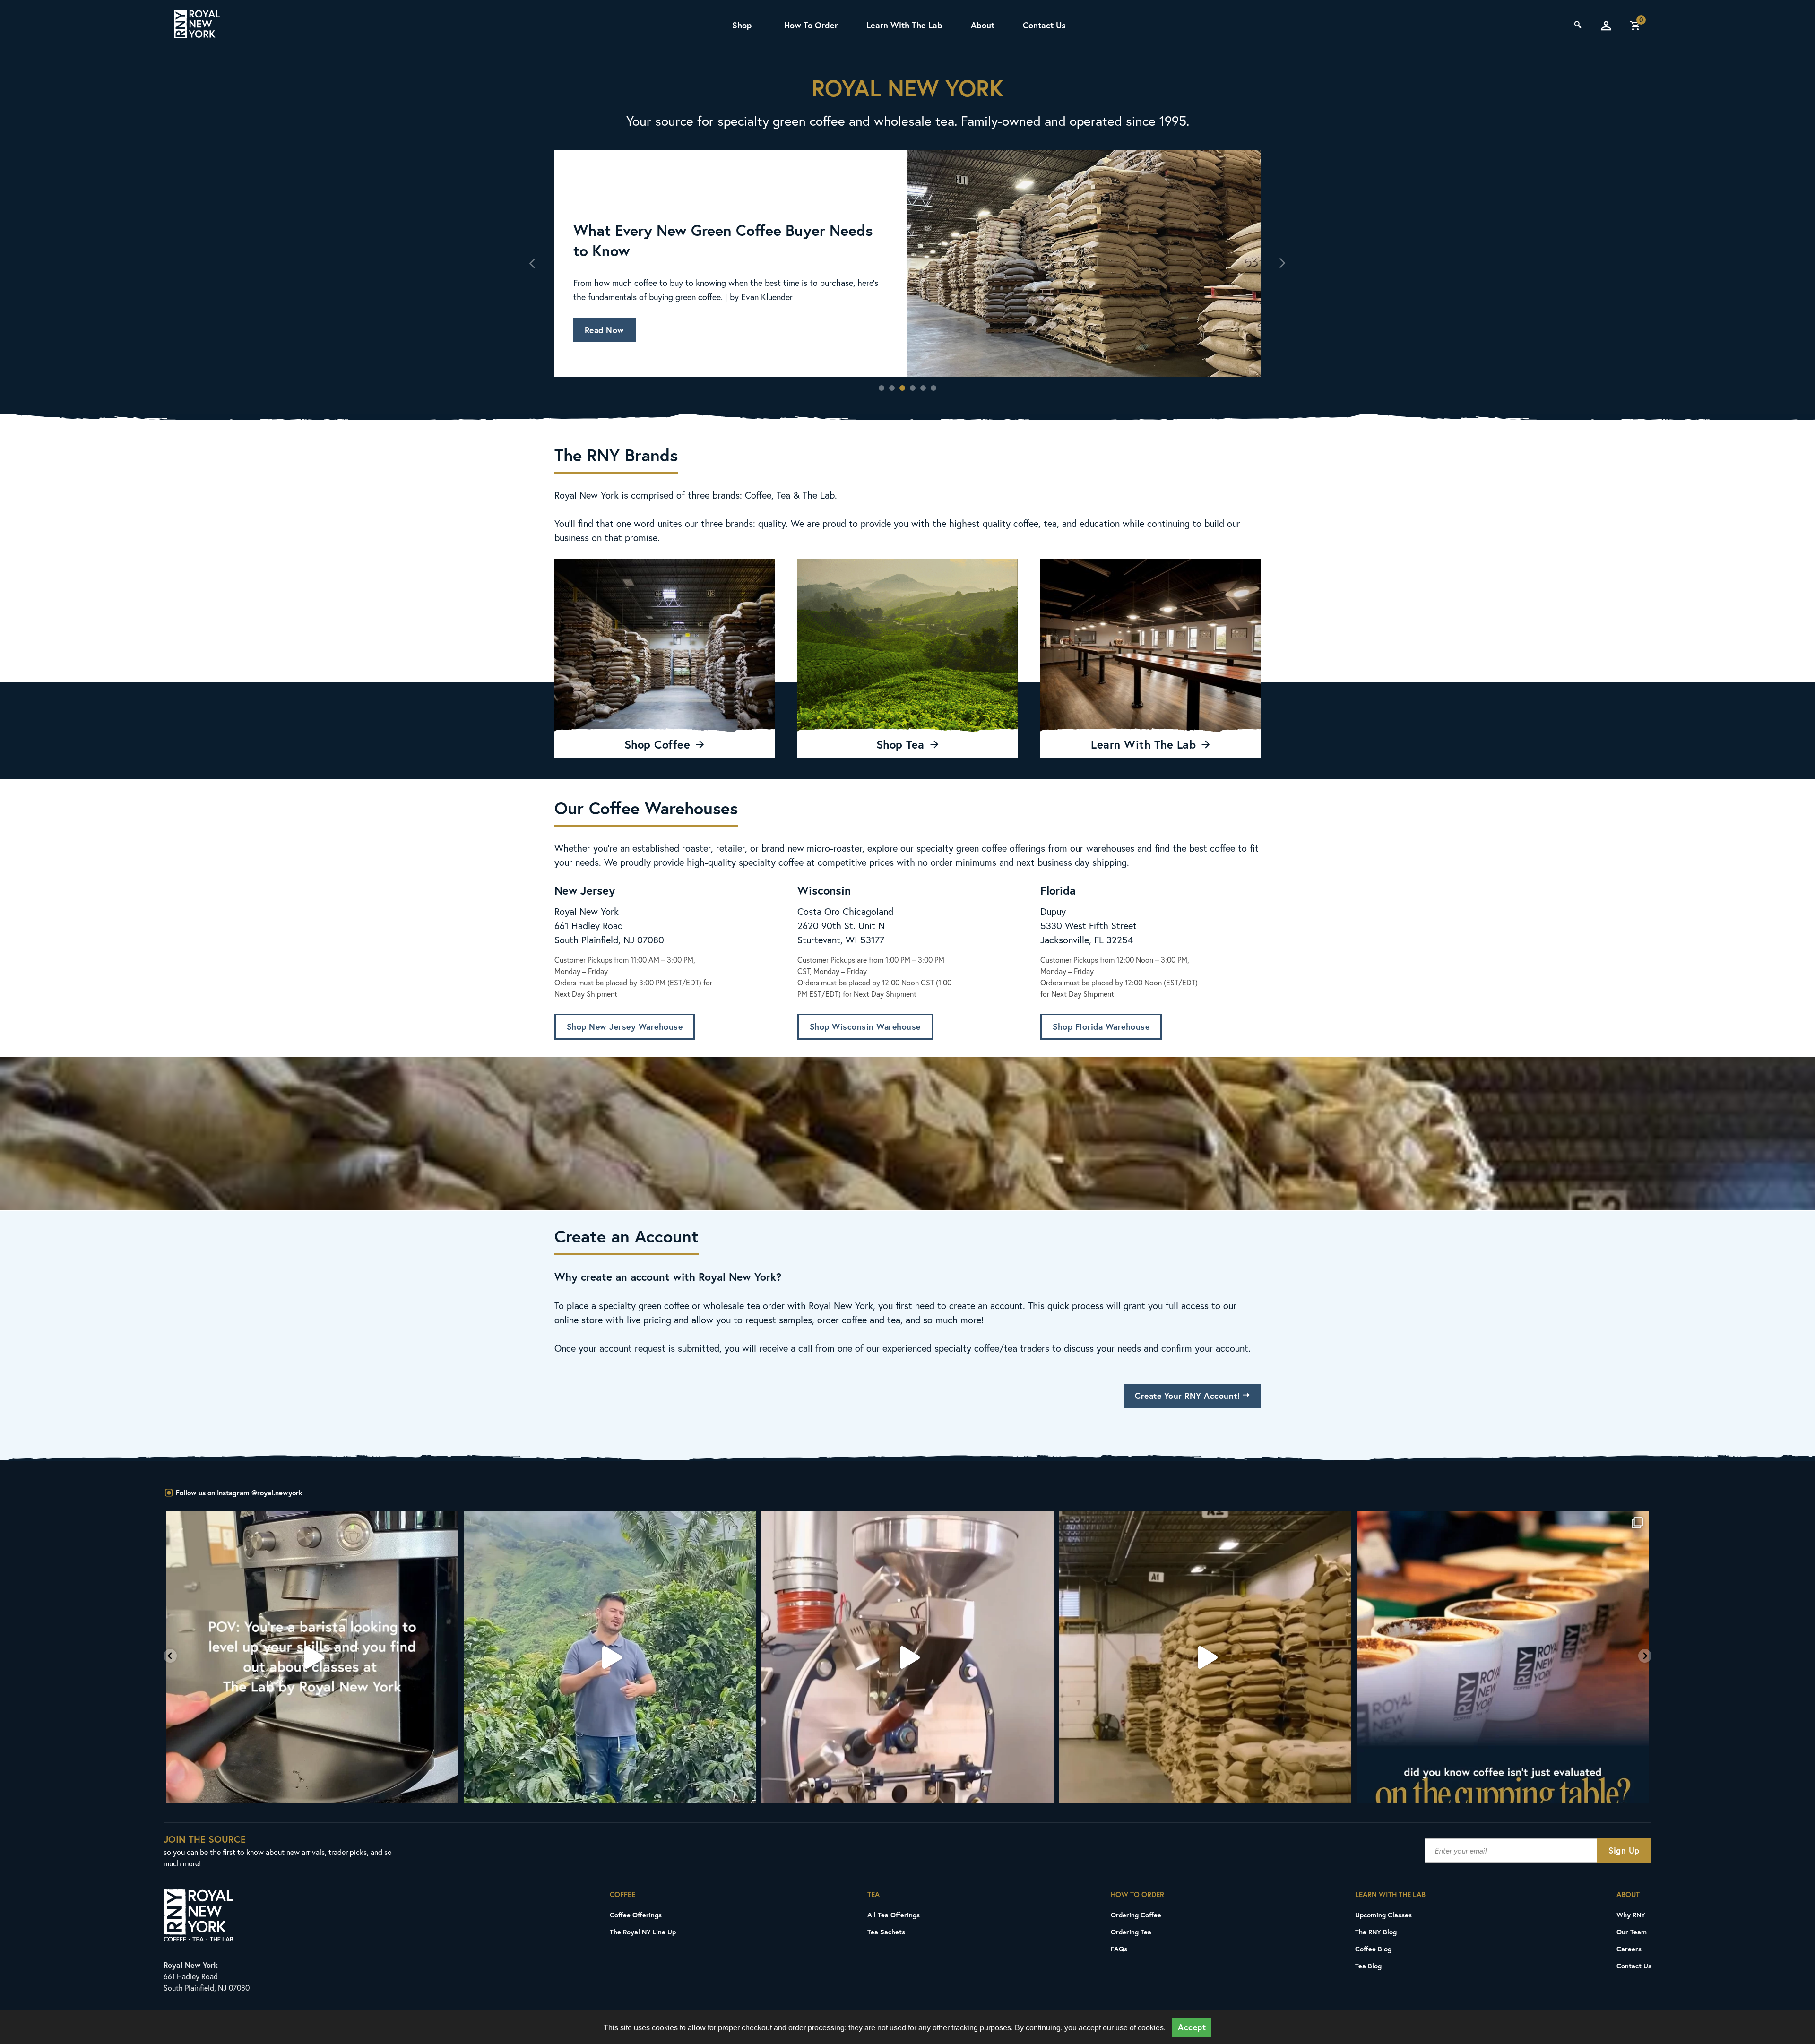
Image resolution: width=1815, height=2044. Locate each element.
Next (1282, 263)
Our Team (1632, 1932)
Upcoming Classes (1383, 1915)
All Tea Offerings (894, 1915)
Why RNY (1631, 1915)
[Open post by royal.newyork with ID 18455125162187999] (610, 1657)
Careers (1629, 1949)
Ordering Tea (1131, 1932)
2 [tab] (892, 388)
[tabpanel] (908, 263)
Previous (533, 263)
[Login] (1606, 26)
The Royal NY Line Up (643, 1932)
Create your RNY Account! (1189, 1396)
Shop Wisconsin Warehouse (865, 1027)
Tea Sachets (886, 1932)
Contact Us (1044, 25)
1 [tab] (882, 388)
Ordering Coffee (1136, 1915)
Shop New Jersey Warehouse (625, 1027)
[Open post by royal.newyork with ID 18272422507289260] (907, 1657)
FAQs (1119, 1949)
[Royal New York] (197, 26)
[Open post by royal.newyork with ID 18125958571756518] (1205, 1657)
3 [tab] (902, 388)
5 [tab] (923, 388)
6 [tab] (933, 388)
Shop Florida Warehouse (1101, 1027)
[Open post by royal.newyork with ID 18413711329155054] (1503, 1657)
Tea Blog (1368, 1966)
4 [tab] (913, 388)
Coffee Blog (1373, 1949)
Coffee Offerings (636, 1915)
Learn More (607, 309)
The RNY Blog (1376, 1932)
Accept (1192, 2027)
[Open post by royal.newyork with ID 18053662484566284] (312, 1657)
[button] (170, 1656)
